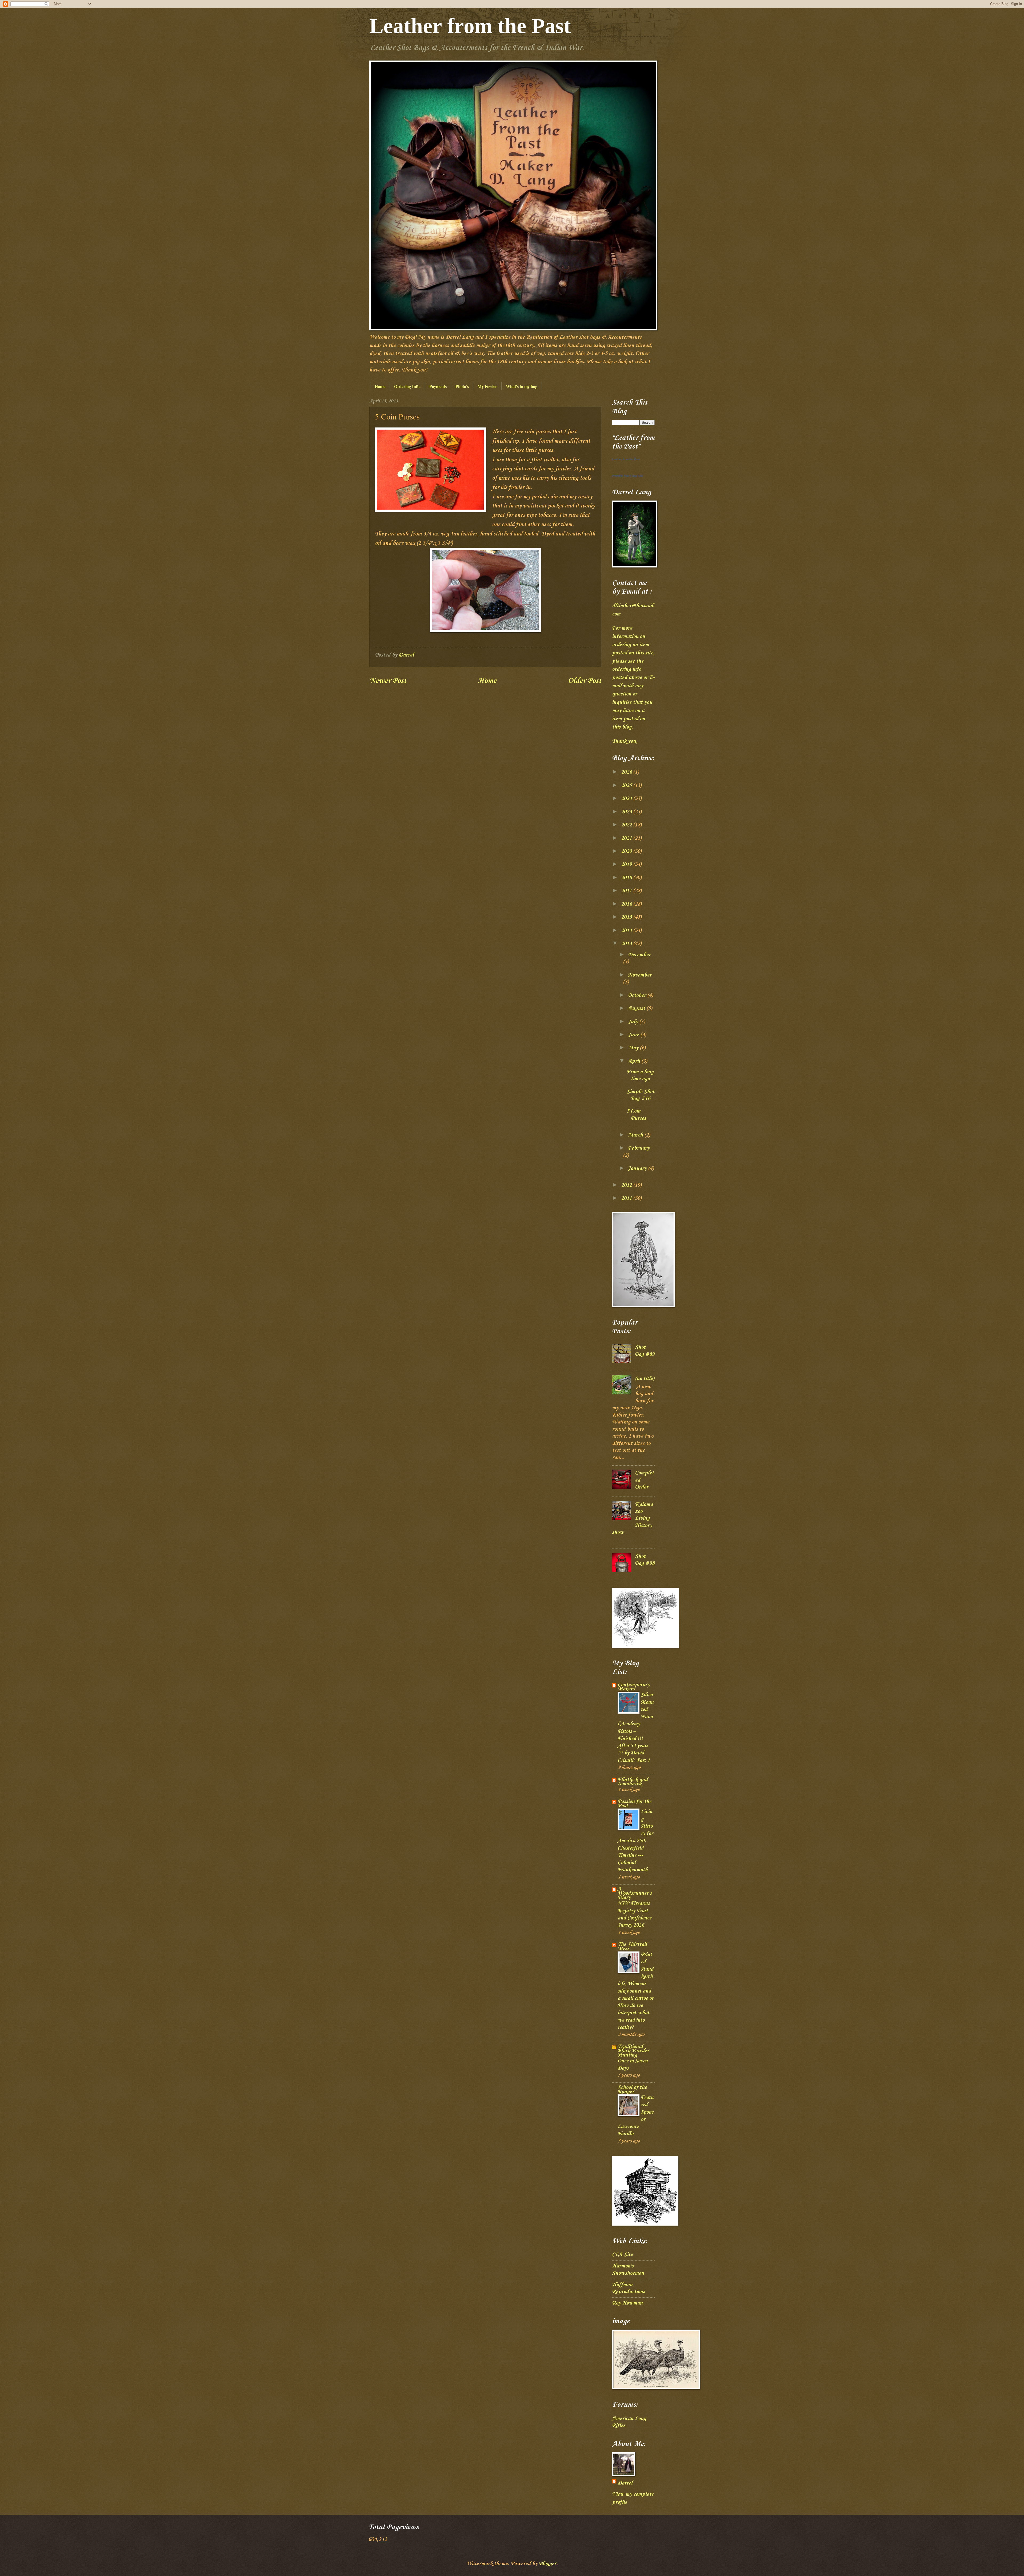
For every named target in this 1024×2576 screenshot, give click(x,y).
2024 (627, 799)
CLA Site (622, 2255)
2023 (627, 812)
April (635, 1061)
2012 (627, 1185)
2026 (627, 772)
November (640, 975)
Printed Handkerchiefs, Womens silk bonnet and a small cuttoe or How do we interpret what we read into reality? (635, 1991)
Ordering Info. (407, 386)
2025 (627, 786)
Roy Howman (627, 2303)
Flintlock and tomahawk (633, 1782)
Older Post (585, 681)
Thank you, (625, 741)
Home (380, 386)
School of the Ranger (632, 2090)
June (634, 1035)
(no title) (645, 1379)
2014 (627, 931)
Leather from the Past (470, 26)
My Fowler (487, 386)
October (638, 995)
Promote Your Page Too (627, 476)
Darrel (625, 2483)
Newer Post (388, 681)
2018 (627, 878)
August (637, 1009)
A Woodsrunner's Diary (635, 1893)
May (634, 1048)
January (638, 1169)
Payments (438, 386)
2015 (627, 917)
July (634, 1022)
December (639, 955)
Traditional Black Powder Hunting (633, 2051)
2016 (627, 904)
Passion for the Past (635, 1804)
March (636, 1135)
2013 (627, 944)
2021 (627, 838)
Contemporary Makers (634, 1687)
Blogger (548, 2564)
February (639, 1148)
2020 (627, 851)
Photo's (462, 386)
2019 (627, 865)
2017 (627, 891)
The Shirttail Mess (632, 1947)
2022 (627, 825)
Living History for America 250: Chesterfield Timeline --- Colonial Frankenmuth (635, 1841)
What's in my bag (522, 386)
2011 (627, 1198)
